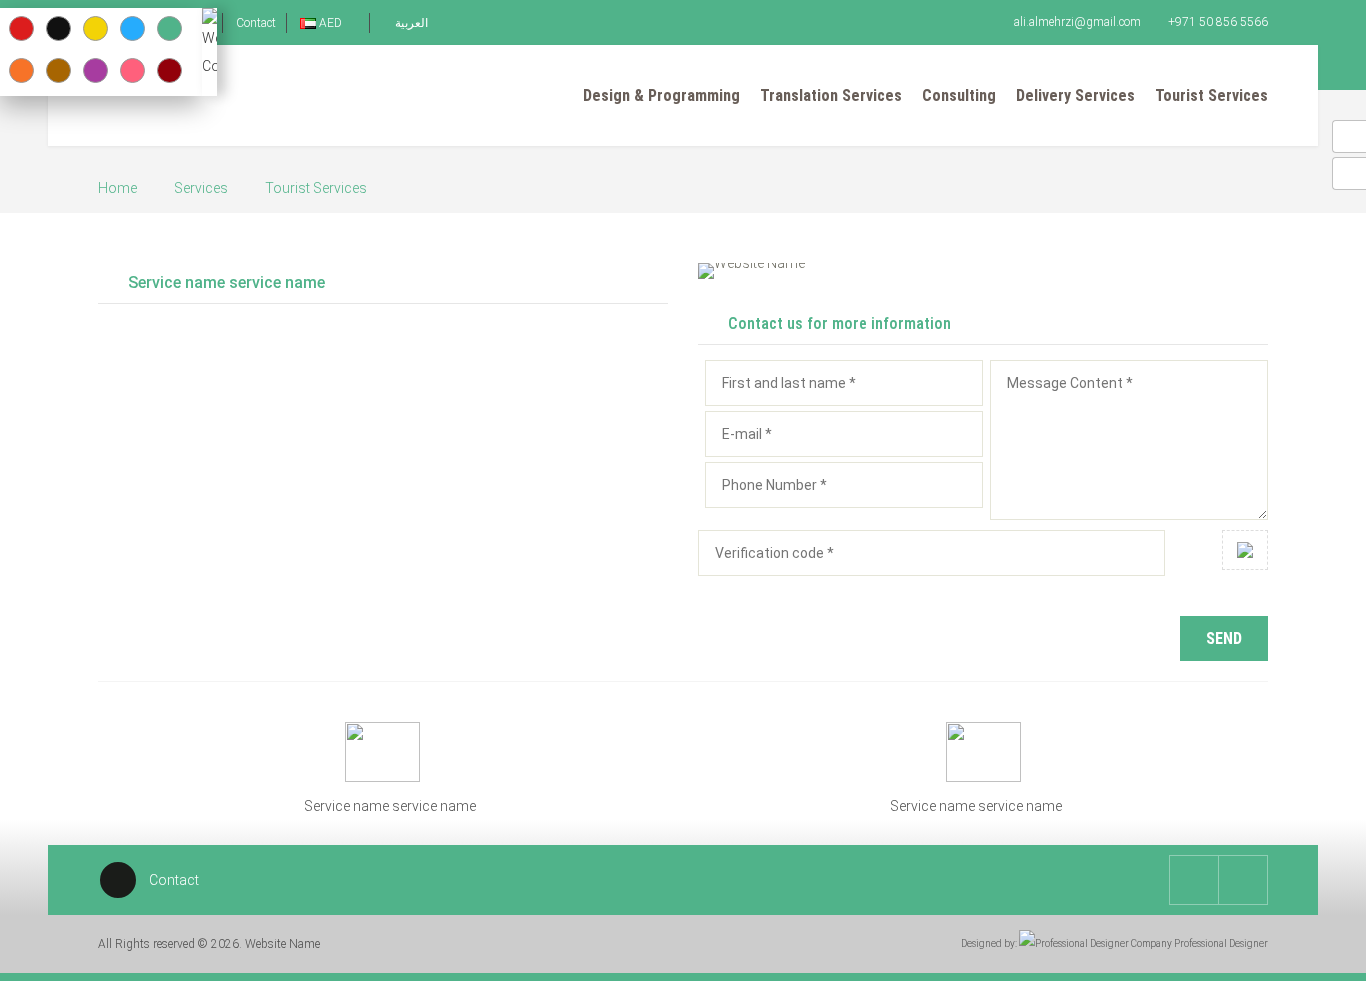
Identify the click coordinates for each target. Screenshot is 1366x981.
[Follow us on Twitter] (1194, 880)
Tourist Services (1211, 95)
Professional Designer (1220, 943)
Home (117, 188)
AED (330, 23)
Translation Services (831, 95)
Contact (256, 23)
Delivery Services (1075, 95)
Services (201, 188)
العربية (410, 23)
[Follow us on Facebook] (1243, 880)
